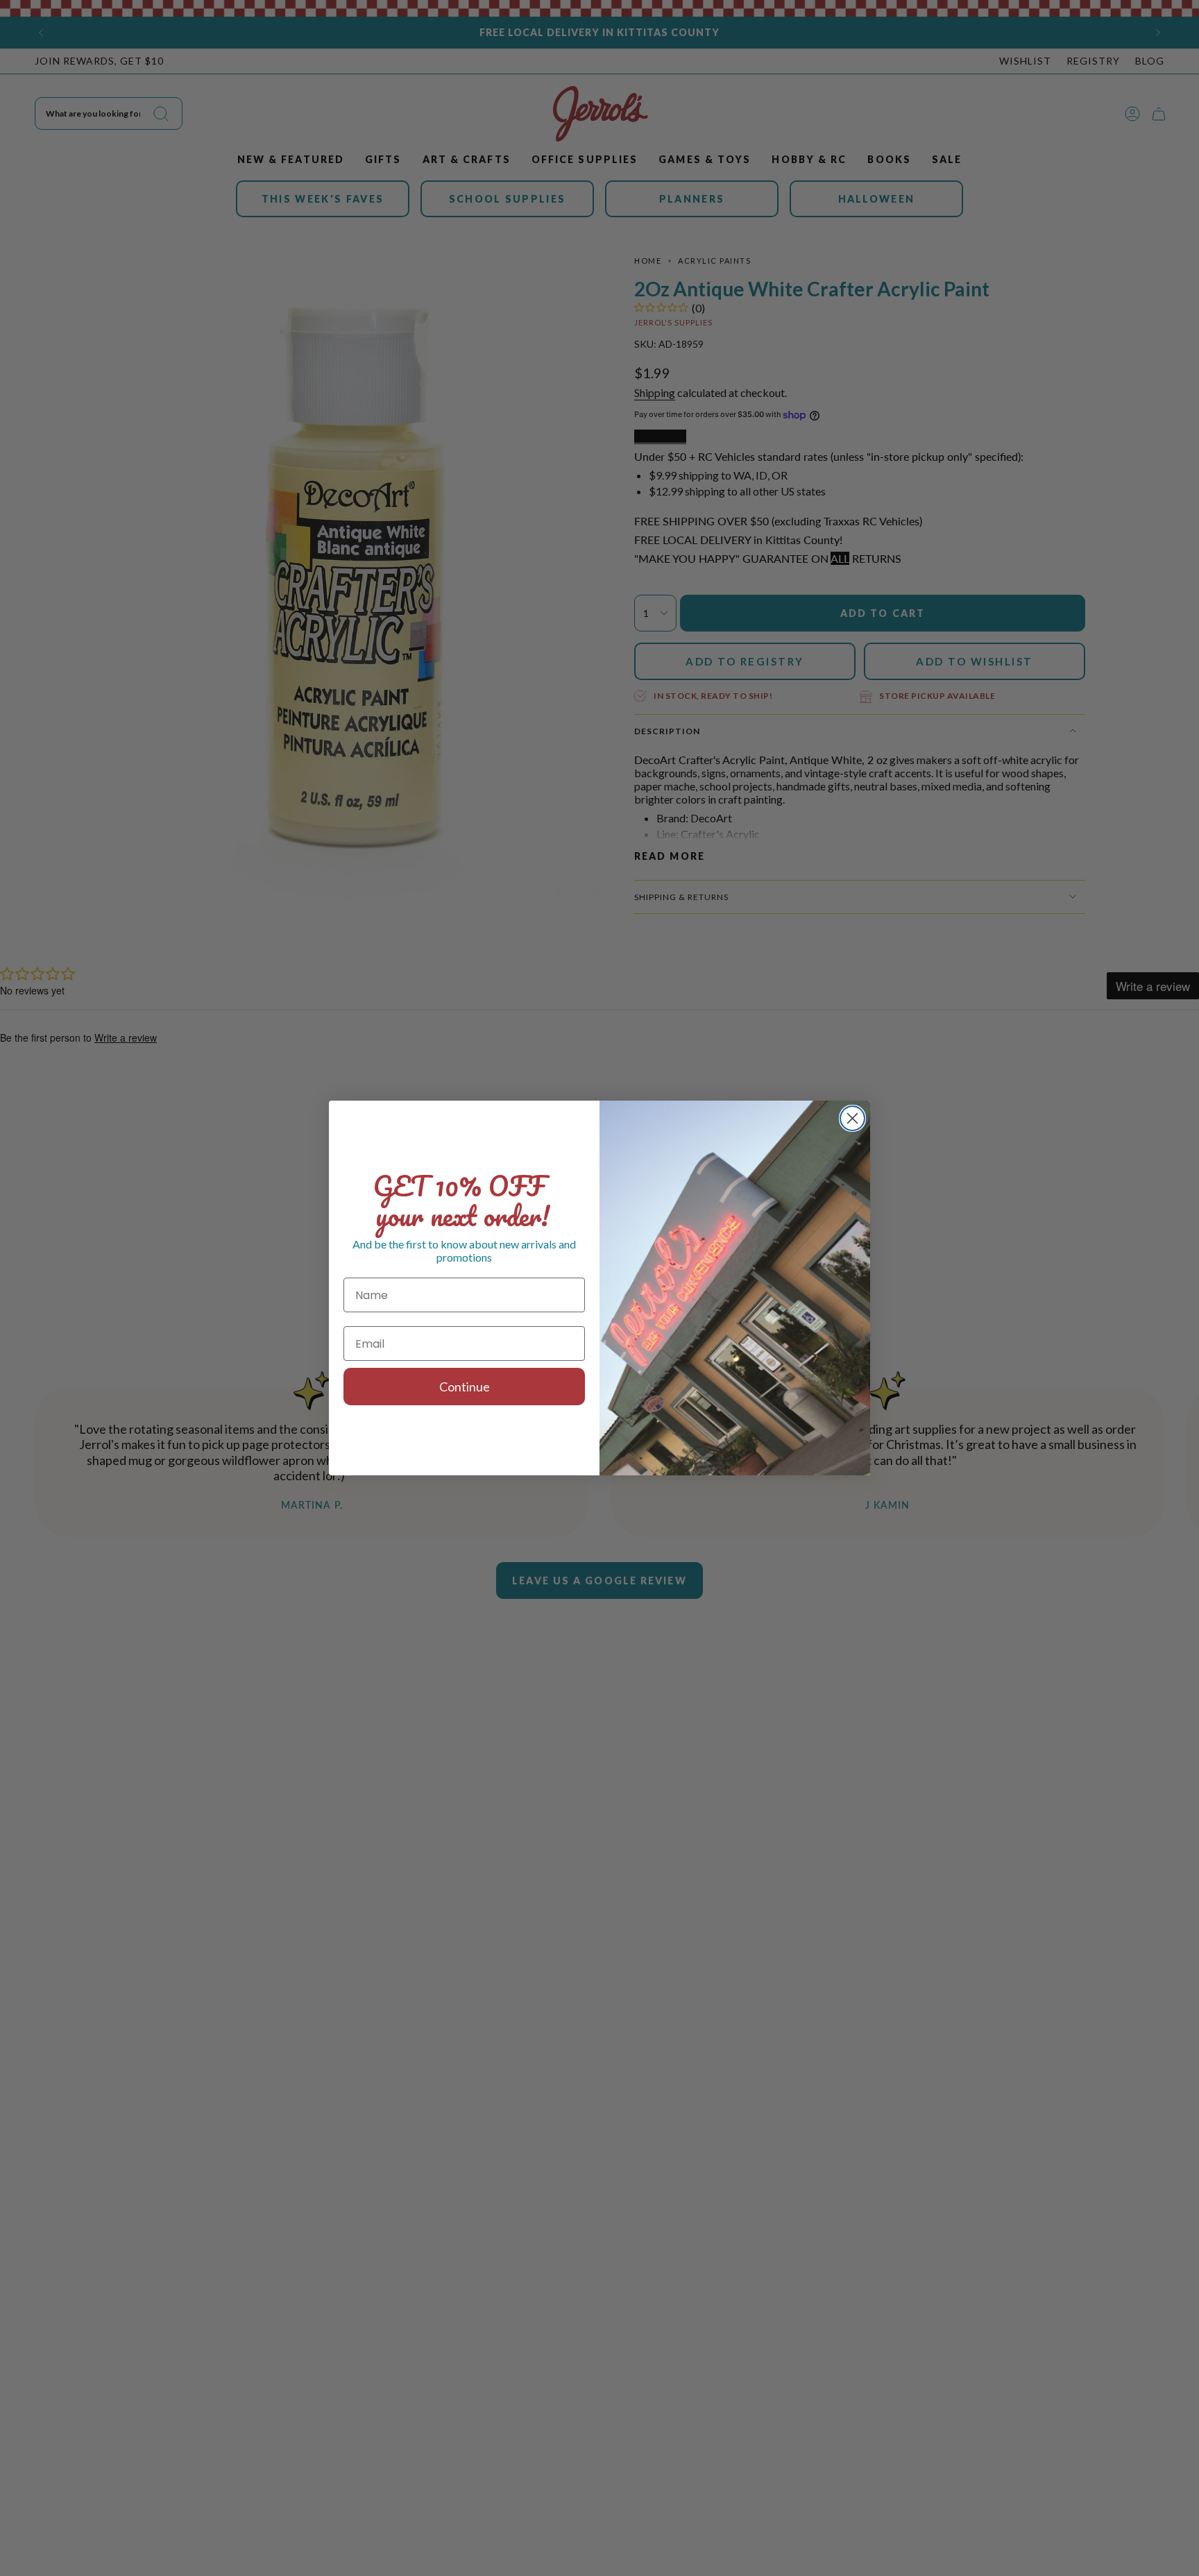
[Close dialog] (852, 1118)
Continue (465, 1387)
